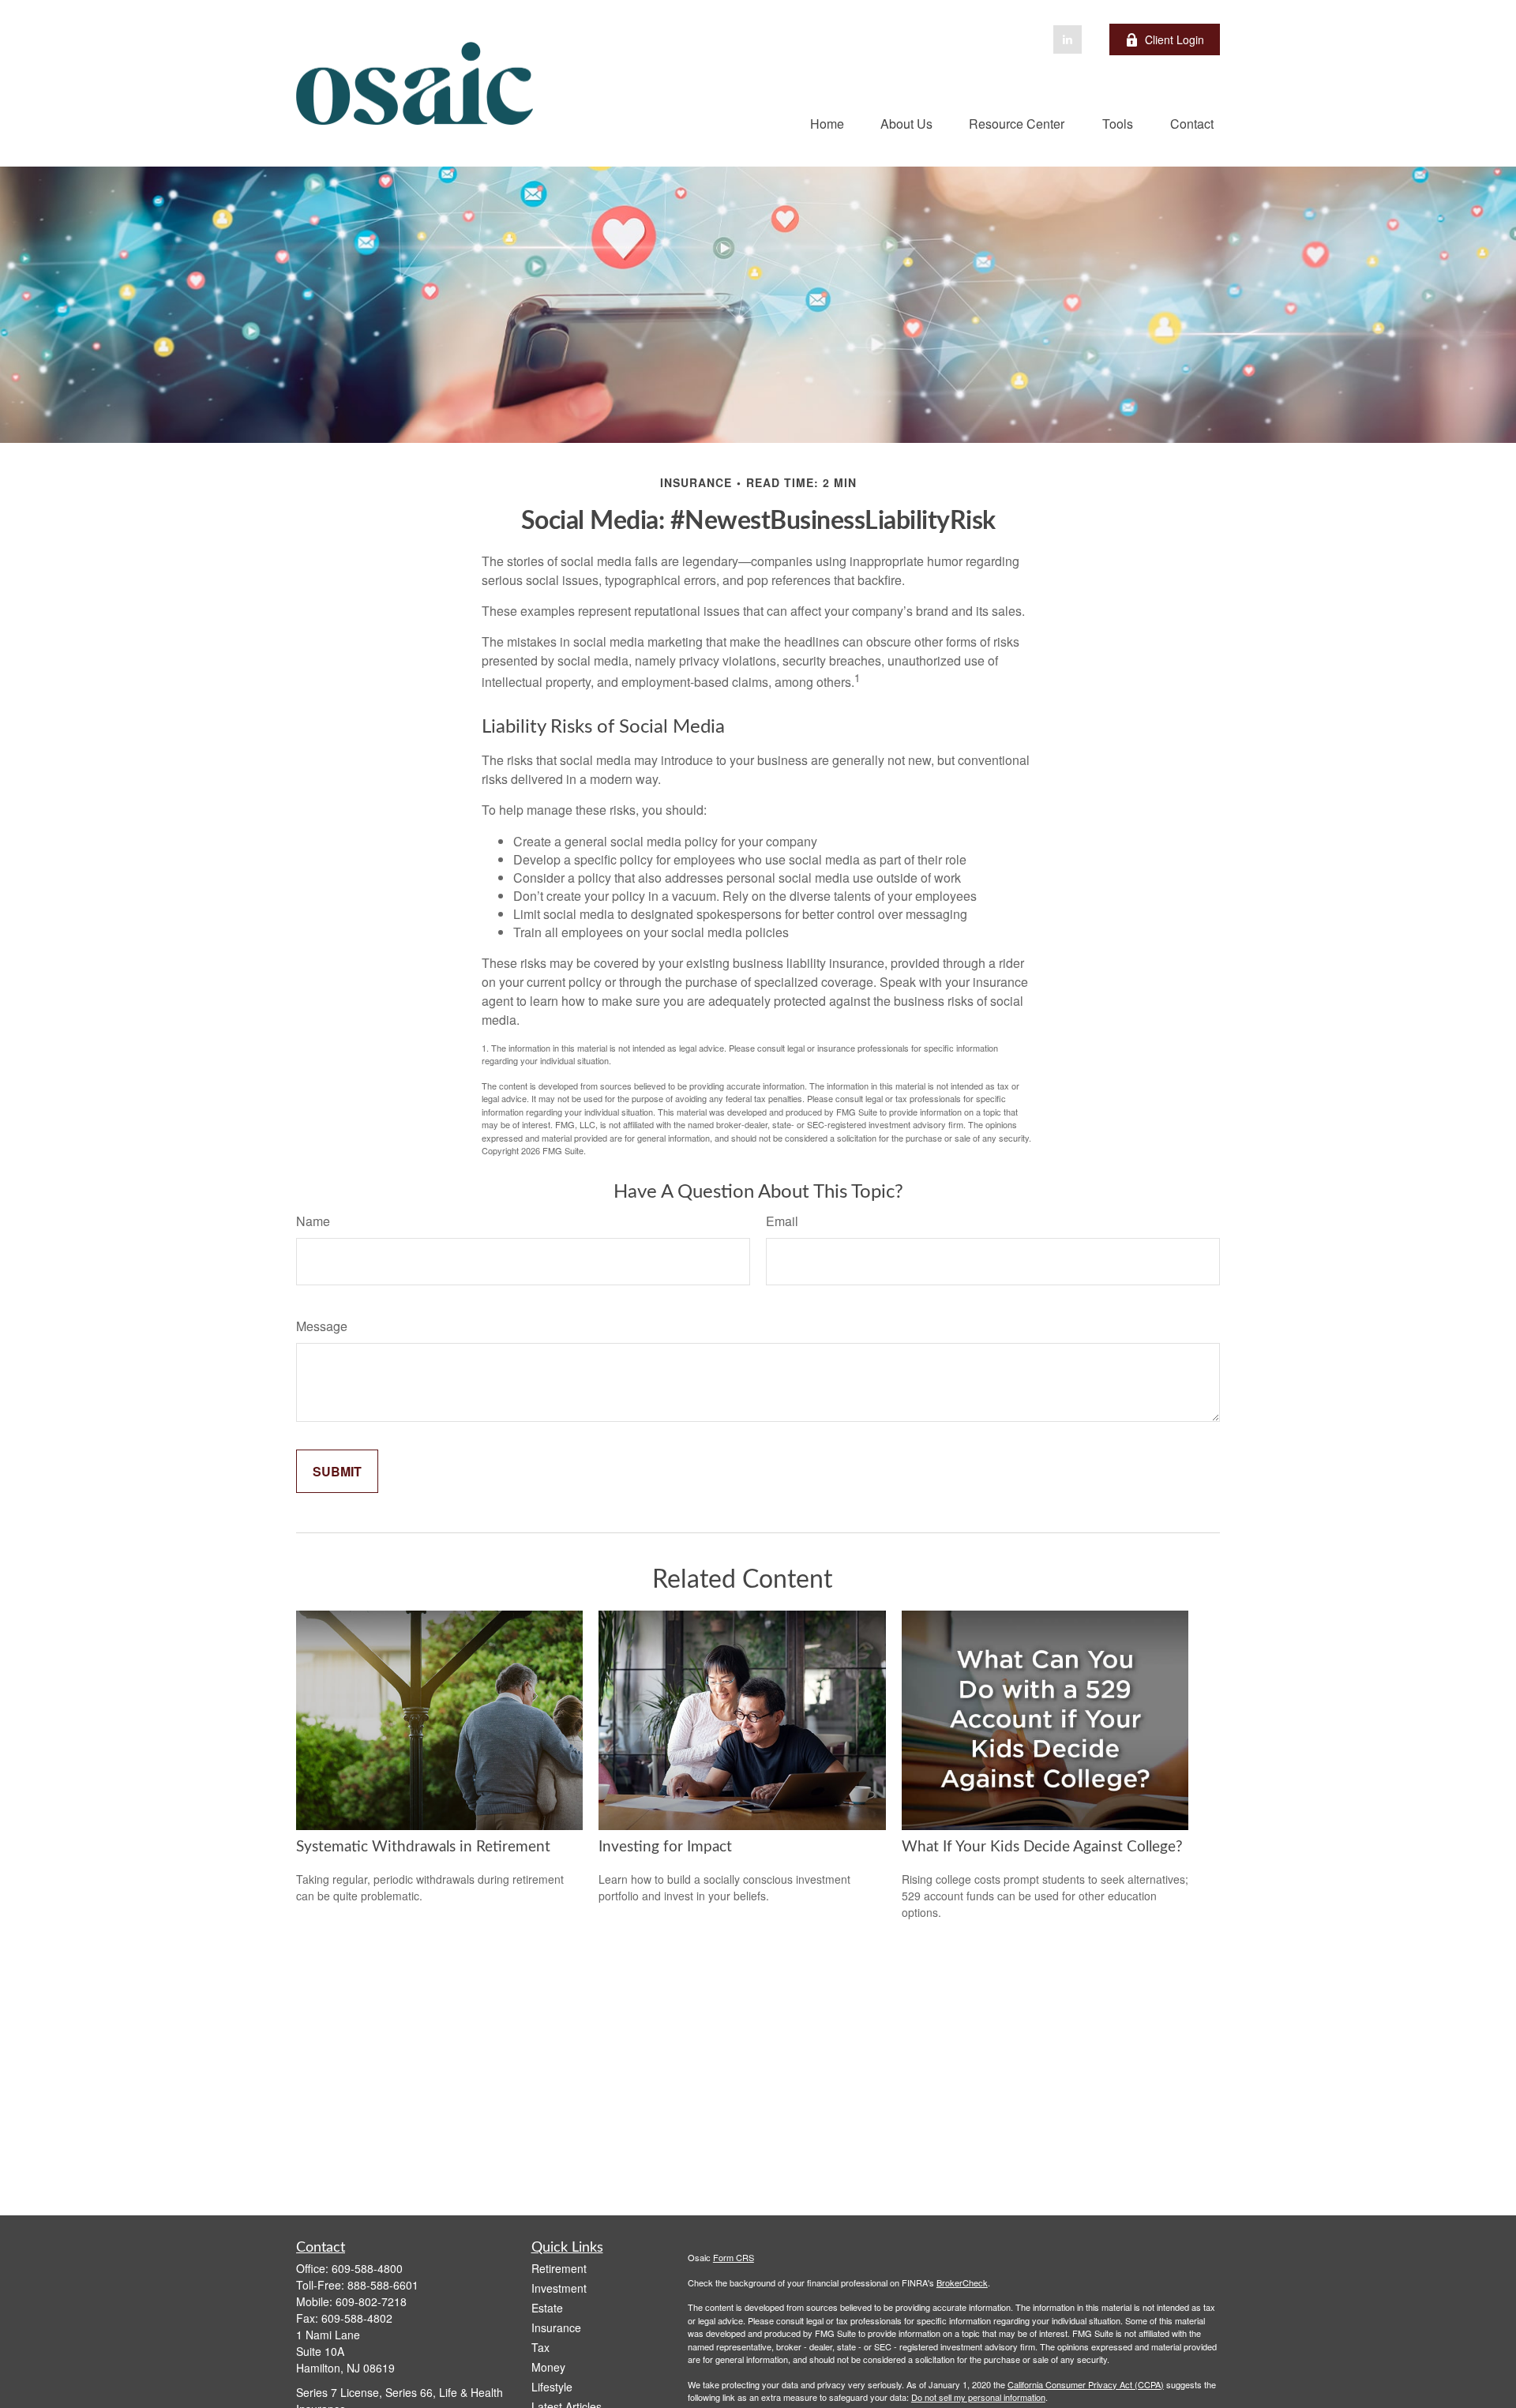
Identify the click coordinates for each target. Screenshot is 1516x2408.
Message (322, 1326)
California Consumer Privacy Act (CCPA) (1086, 2384)
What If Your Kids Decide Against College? (1042, 1847)
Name (313, 1221)
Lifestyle (552, 2387)
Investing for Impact (665, 1847)
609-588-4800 (367, 2268)
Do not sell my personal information (978, 2397)
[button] (827, 123)
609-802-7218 (371, 2301)
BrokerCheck (962, 2282)
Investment (559, 2288)
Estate (547, 2308)
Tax (540, 2347)
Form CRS (734, 2257)
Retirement (559, 2268)
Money (548, 2367)
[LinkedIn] (1068, 39)
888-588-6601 (383, 2285)
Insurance (556, 2327)
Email (782, 1221)
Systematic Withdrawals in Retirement (423, 1847)
